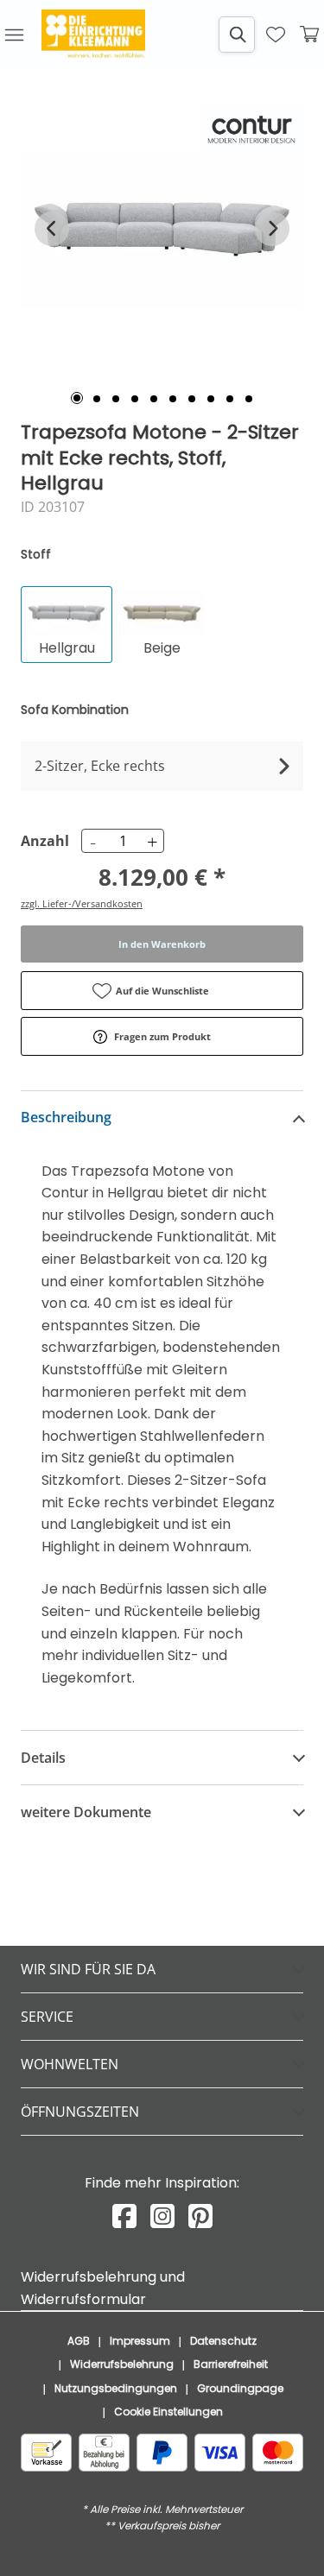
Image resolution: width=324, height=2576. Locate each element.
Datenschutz (223, 2341)
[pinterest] (200, 2216)
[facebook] (124, 2216)
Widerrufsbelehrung (122, 2364)
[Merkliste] (276, 35)
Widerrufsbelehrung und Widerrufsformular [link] (103, 2288)
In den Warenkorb (162, 944)
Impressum (140, 2341)
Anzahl (42, 841)
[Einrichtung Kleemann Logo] (93, 35)
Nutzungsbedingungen (116, 2388)
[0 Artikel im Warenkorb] (310, 35)
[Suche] (237, 35)
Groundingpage (240, 2388)
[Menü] (14, 35)
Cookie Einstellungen (168, 2412)
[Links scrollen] (52, 229)
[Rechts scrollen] (272, 229)
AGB (79, 2341)
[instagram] (162, 2216)
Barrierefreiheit (231, 2364)
